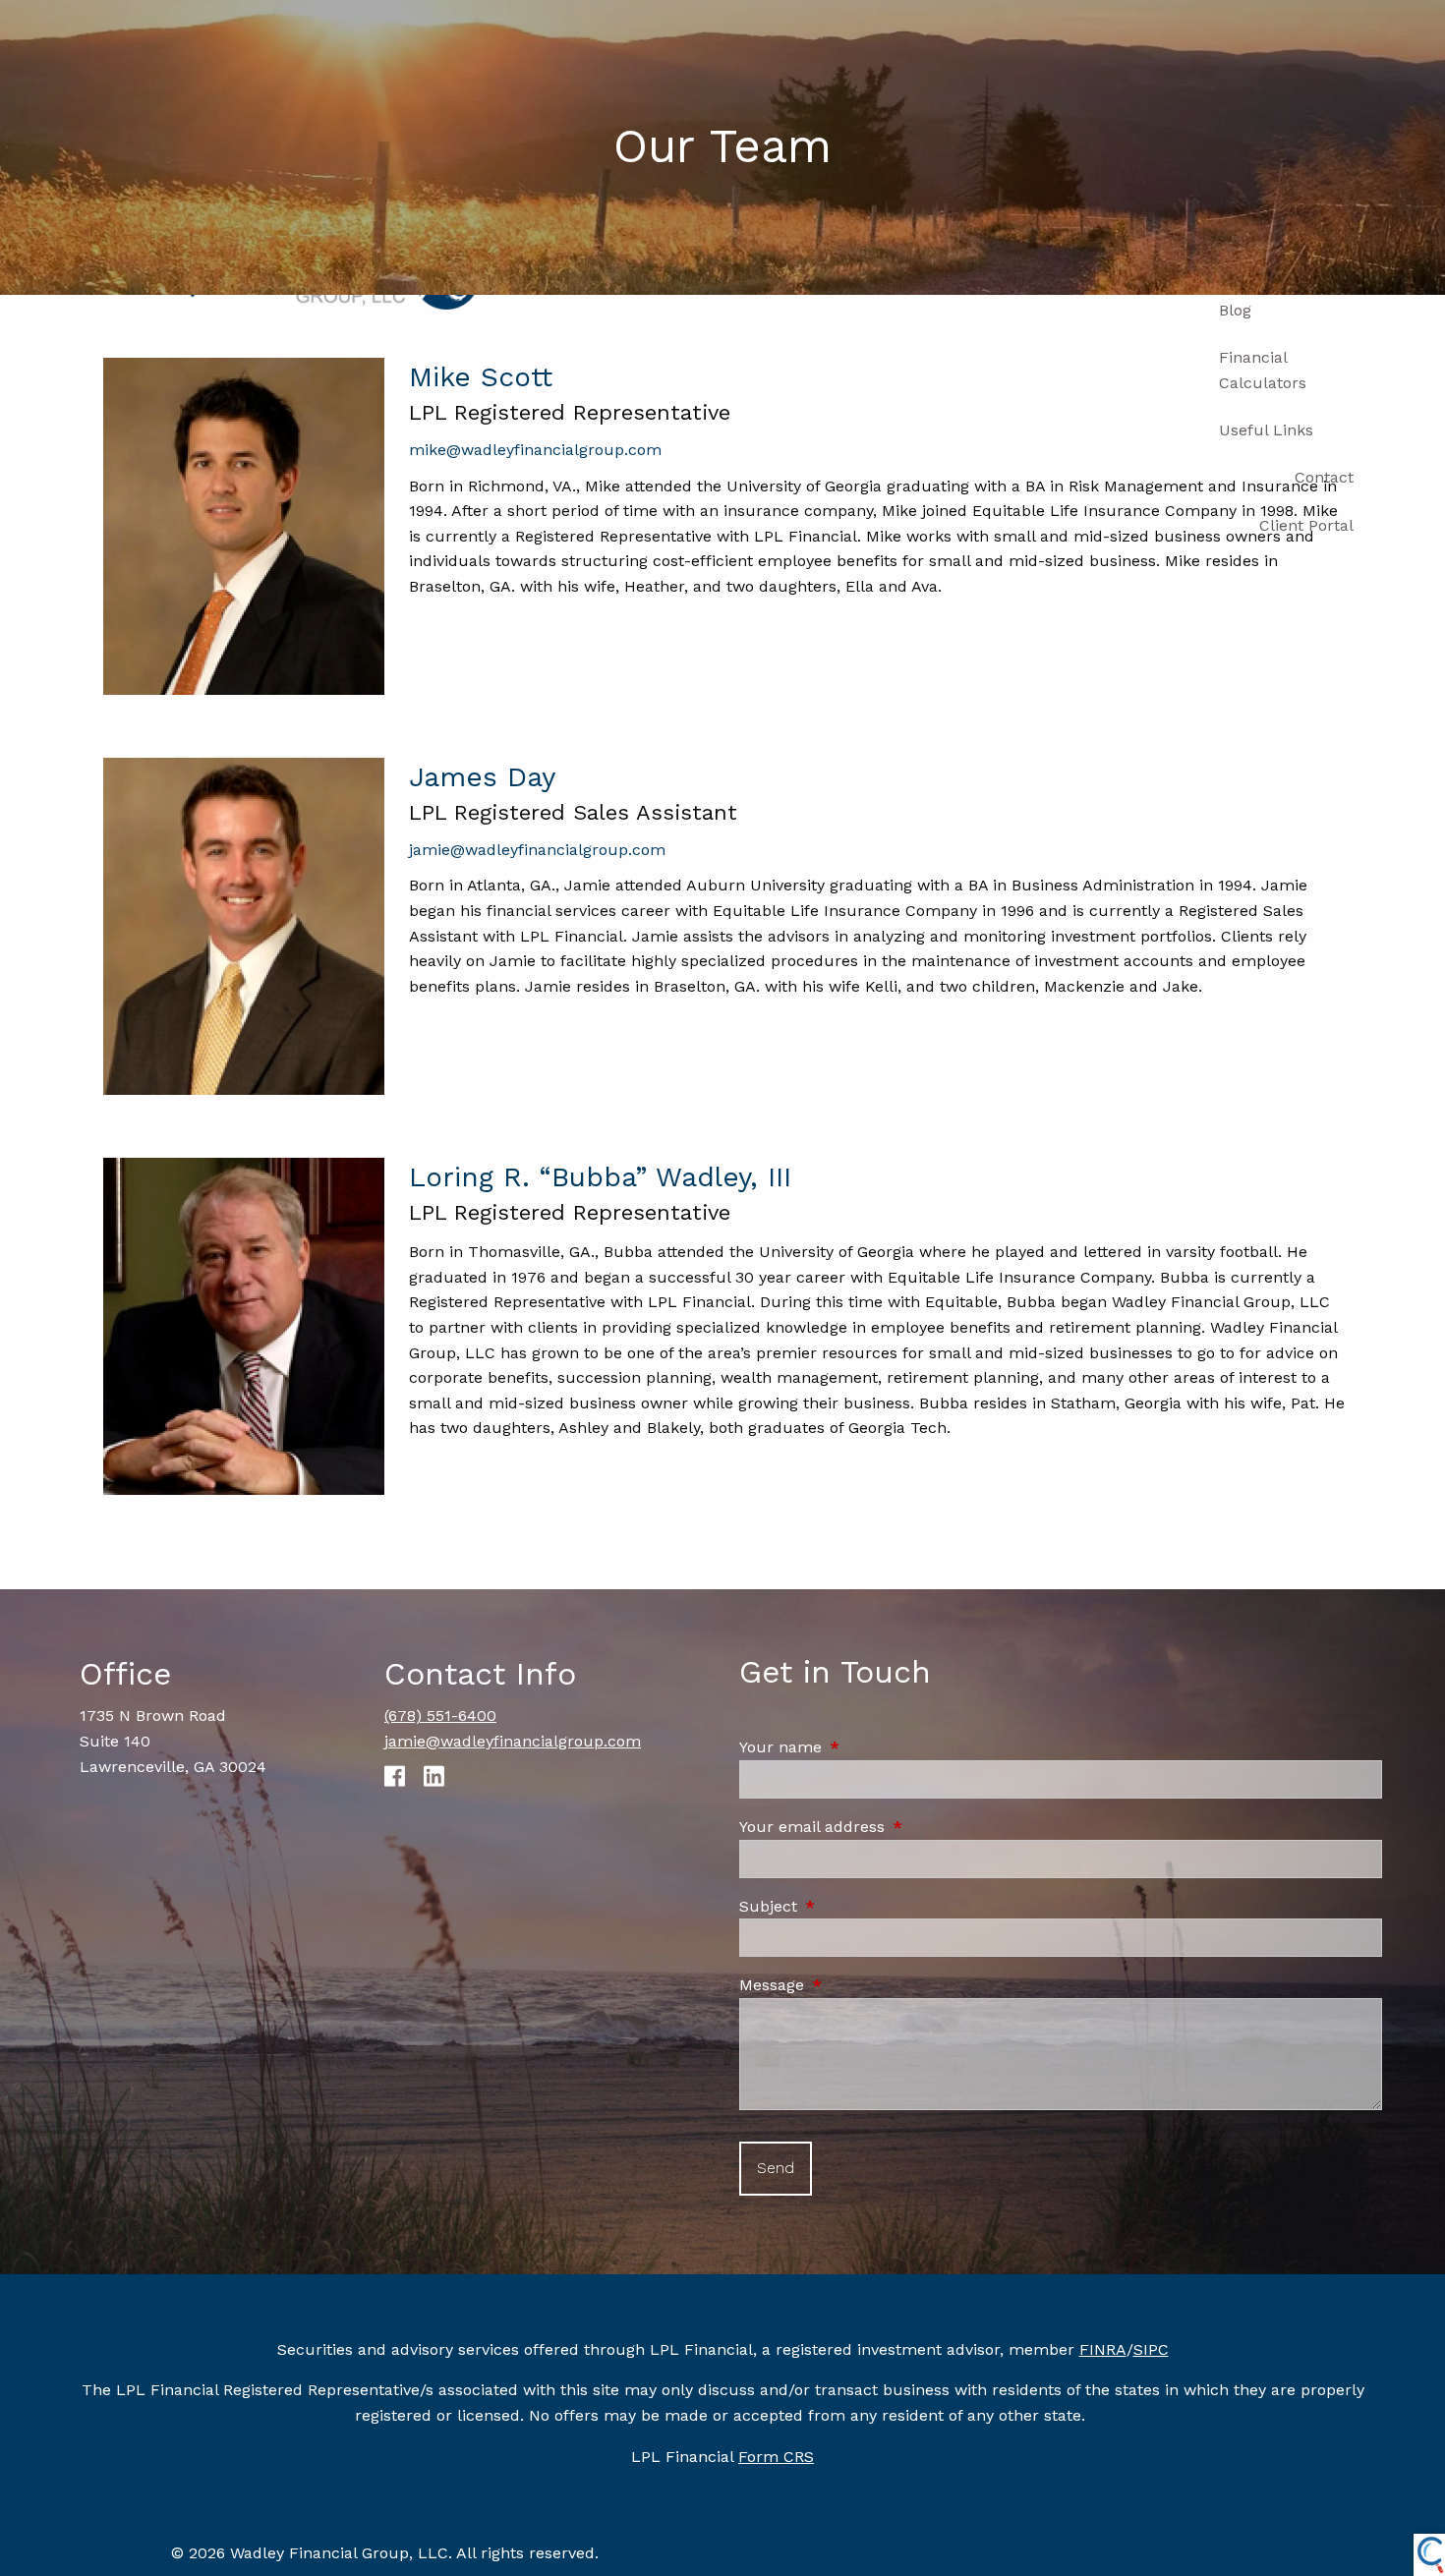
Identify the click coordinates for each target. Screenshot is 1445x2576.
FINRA (1103, 2349)
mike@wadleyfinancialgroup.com (535, 450)
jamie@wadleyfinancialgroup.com (537, 850)
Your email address (896, 1827)
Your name (864, 1747)
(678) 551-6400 (440, 1716)
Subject (852, 1906)
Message (855, 1985)
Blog (1235, 310)
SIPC (1151, 2349)
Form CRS (776, 2457)
